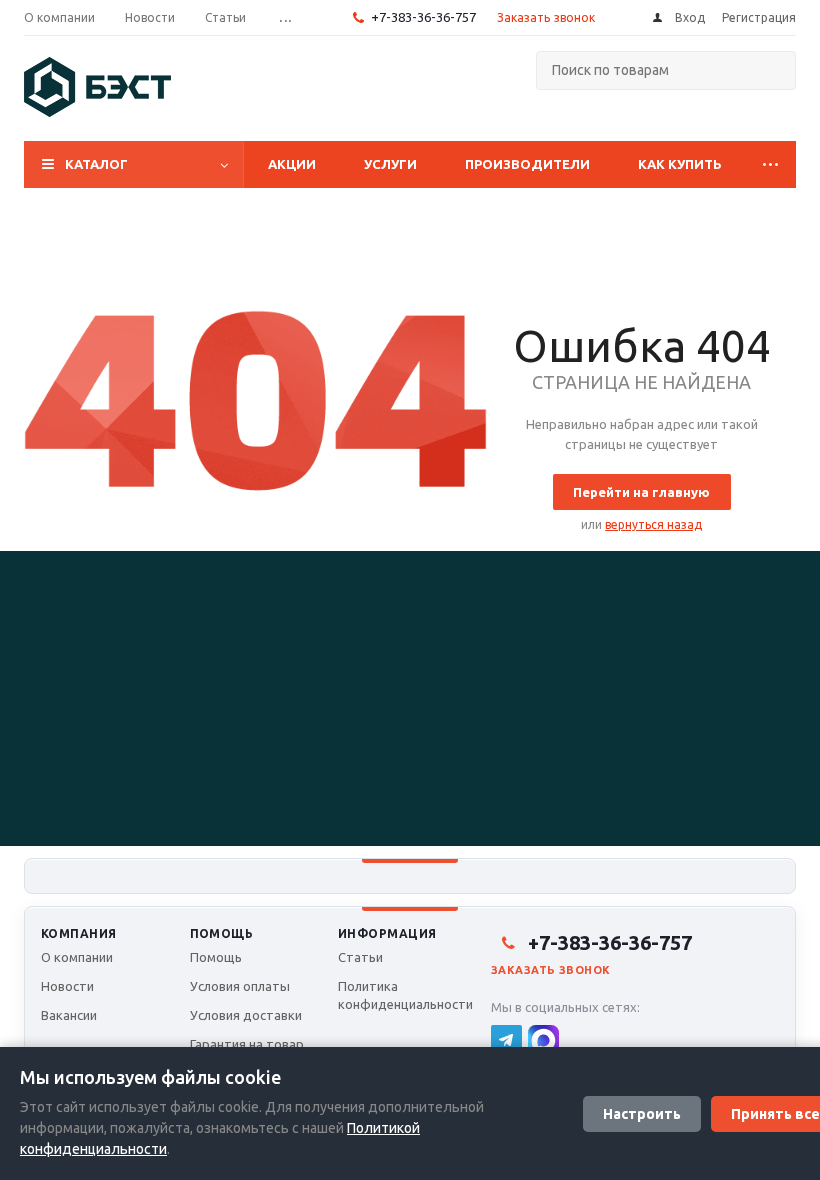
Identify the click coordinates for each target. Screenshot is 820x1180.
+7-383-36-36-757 (423, 17)
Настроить (642, 1114)
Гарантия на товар (247, 1044)
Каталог (96, 164)
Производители (527, 164)
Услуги (390, 164)
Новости (67, 986)
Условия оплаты (240, 986)
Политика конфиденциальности (405, 995)
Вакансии (69, 1015)
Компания (79, 933)
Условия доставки (246, 1015)
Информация (387, 933)
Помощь (222, 933)
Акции (292, 164)
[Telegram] (506, 1040)
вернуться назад (653, 524)
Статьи (360, 957)
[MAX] (543, 1040)
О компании (77, 957)
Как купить (680, 164)
